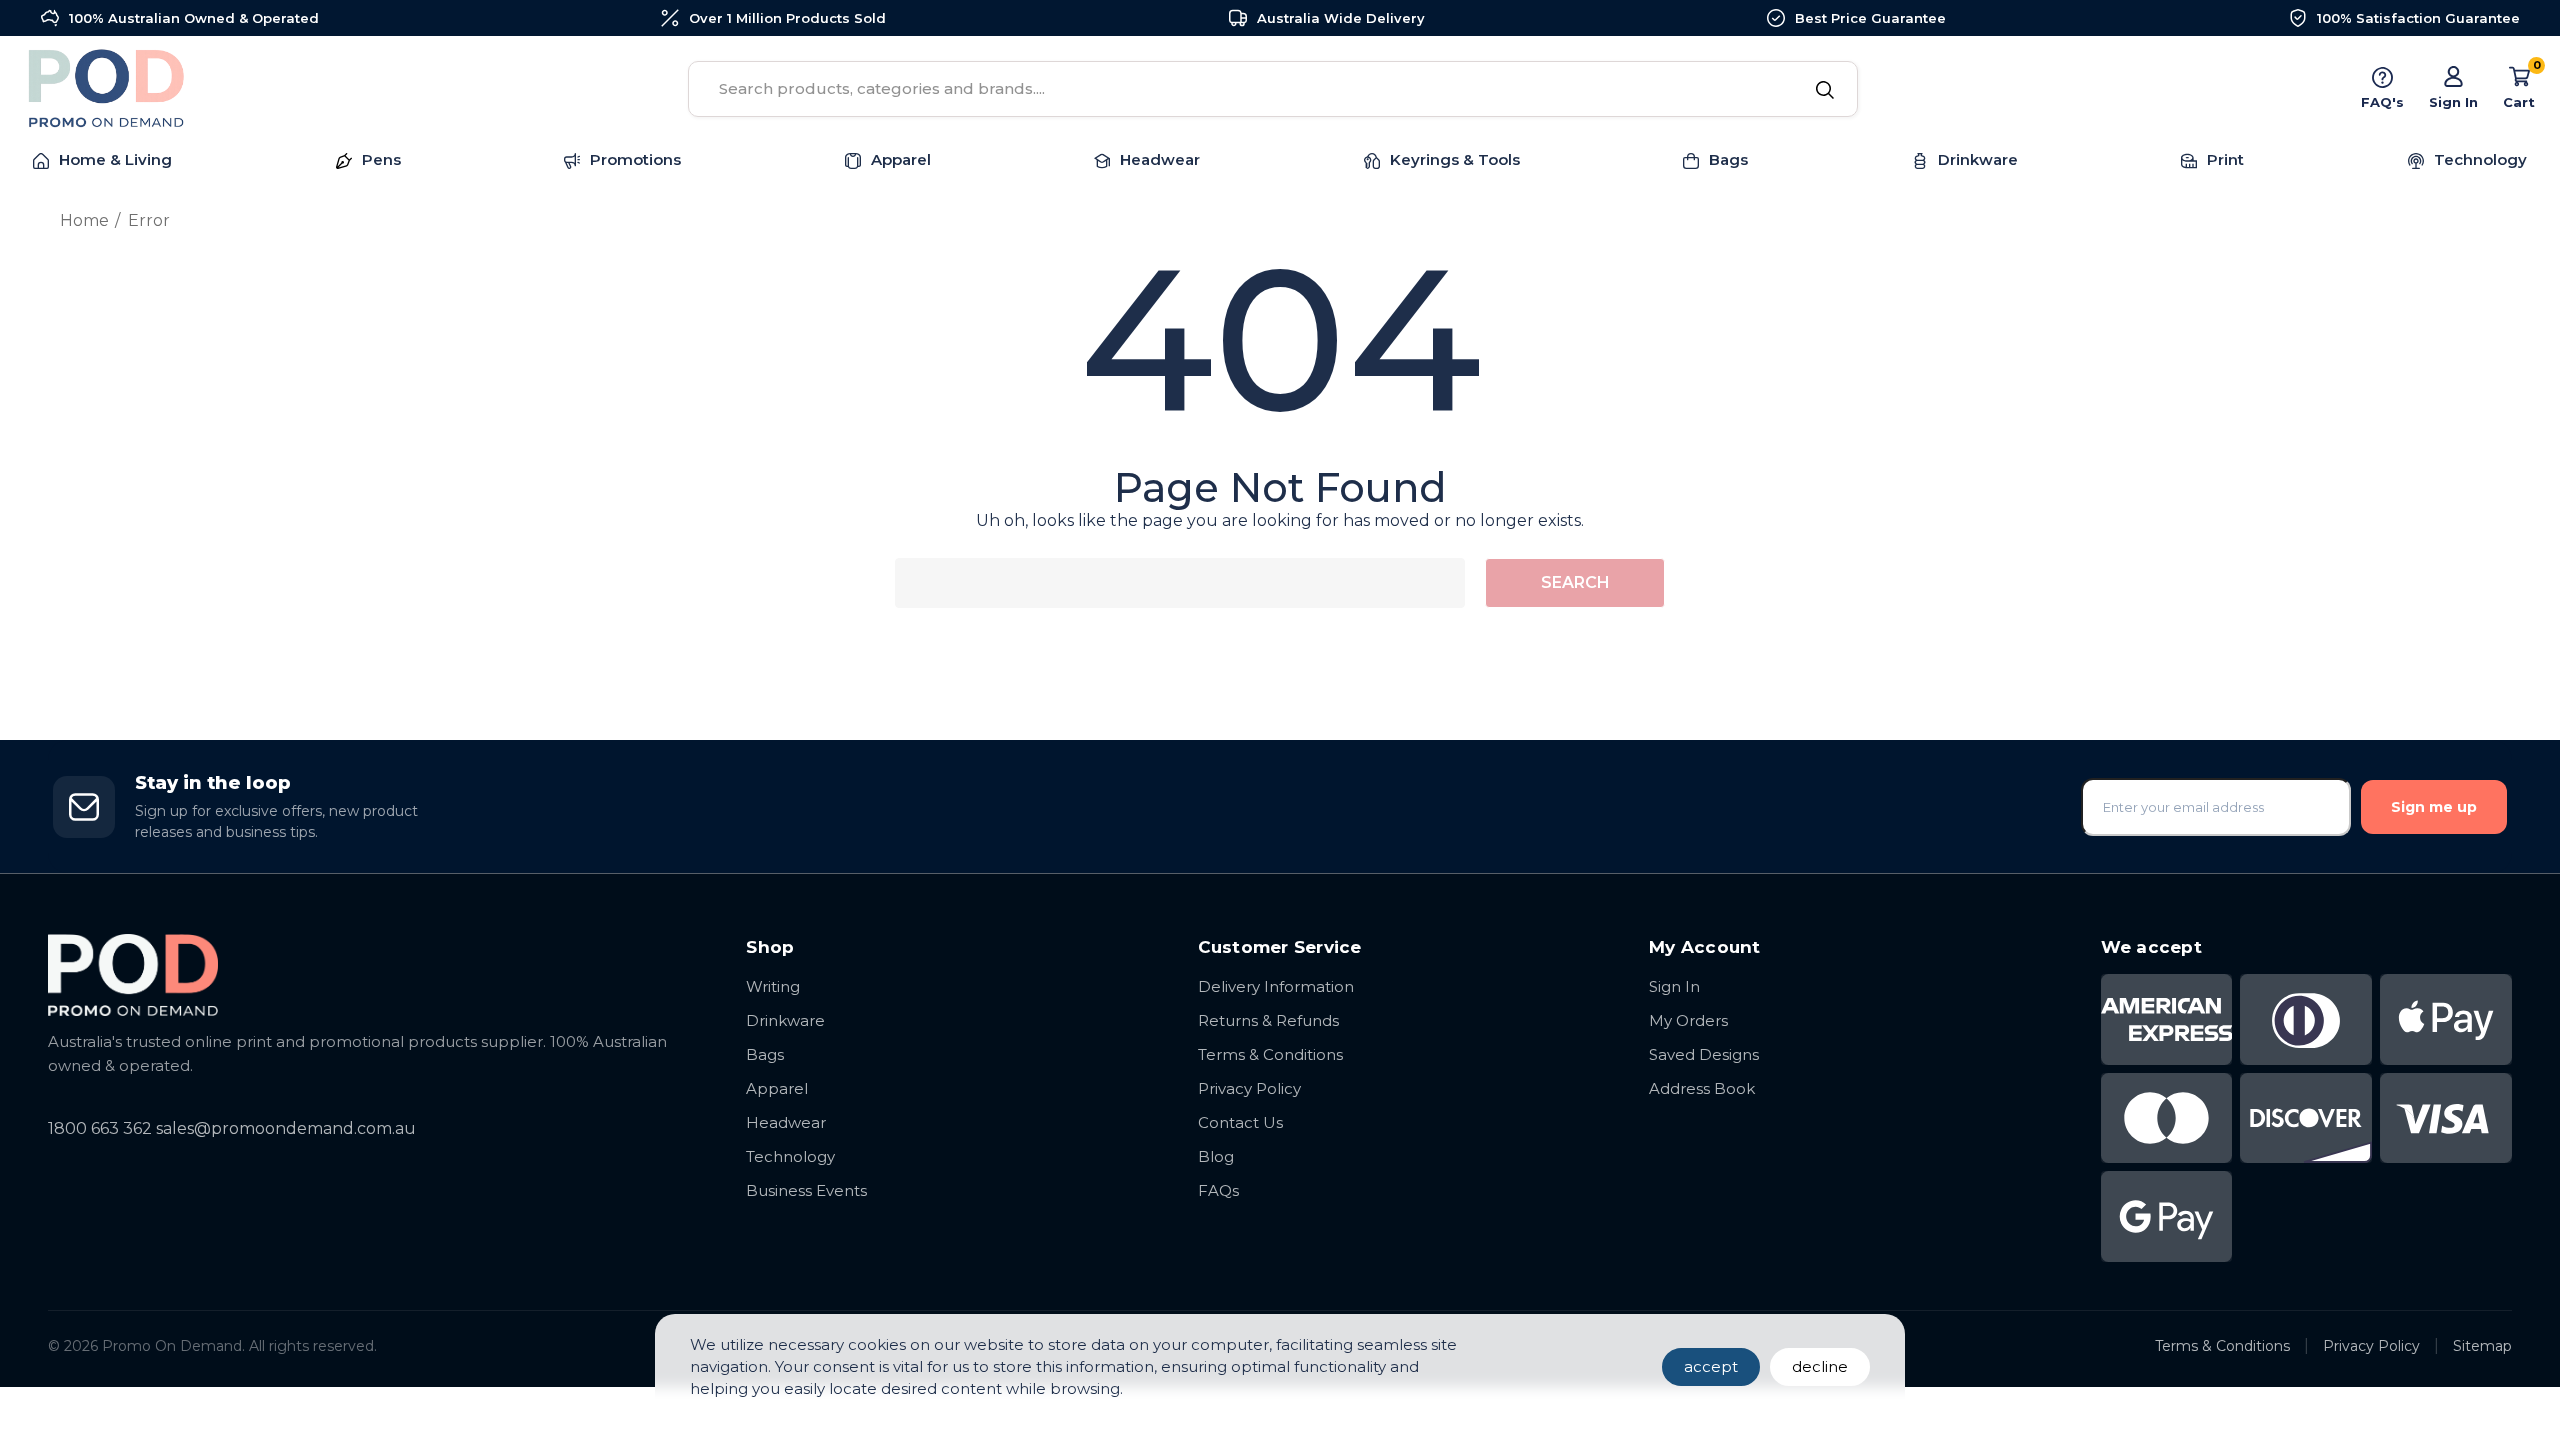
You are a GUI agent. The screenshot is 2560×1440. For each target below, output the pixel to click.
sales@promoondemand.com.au (286, 1128)
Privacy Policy (1249, 1088)
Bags (765, 1054)
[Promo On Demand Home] (377, 974)
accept (1711, 1366)
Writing (773, 986)
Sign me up (2434, 807)
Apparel (777, 1088)
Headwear (786, 1122)
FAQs (1218, 1190)
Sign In (1674, 986)
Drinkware (785, 1020)
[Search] (1825, 91)
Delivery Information (1276, 986)
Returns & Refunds (1268, 1020)
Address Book (1702, 1088)
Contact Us (1240, 1122)
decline (1820, 1366)
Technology (790, 1156)
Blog (1216, 1156)
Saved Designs (1704, 1054)
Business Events (806, 1190)
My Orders (1688, 1020)
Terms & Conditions (1270, 1054)
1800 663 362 (100, 1128)
